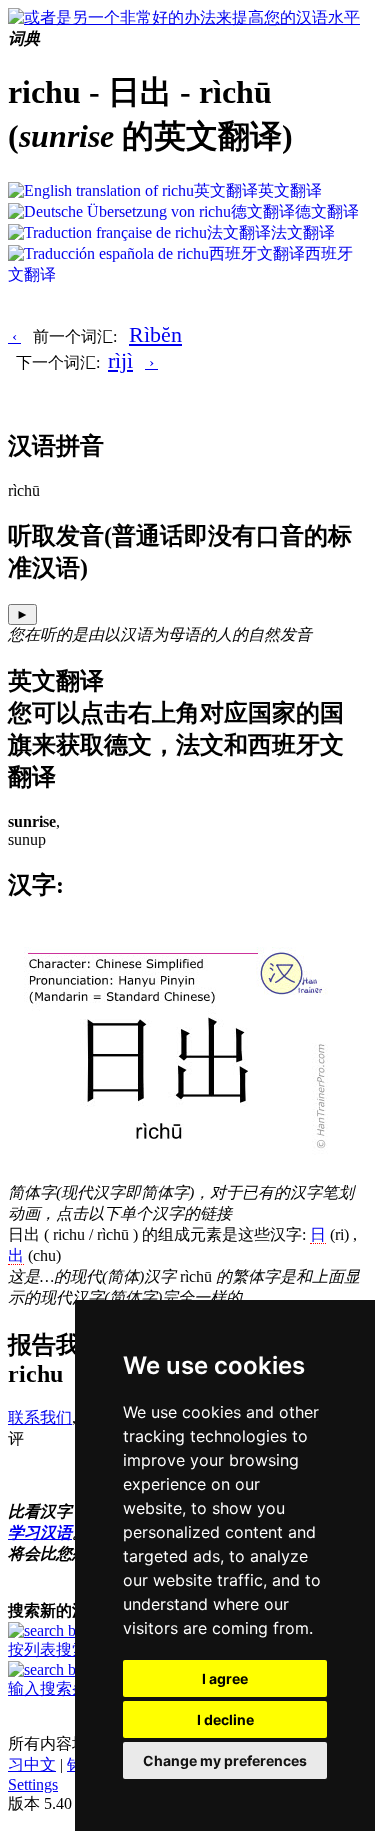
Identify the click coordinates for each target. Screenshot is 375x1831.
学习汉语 (40, 1532)
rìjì (120, 360)
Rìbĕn (155, 334)
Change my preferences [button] (225, 1760)
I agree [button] (225, 1678)
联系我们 (40, 1417)
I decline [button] (225, 1719)
